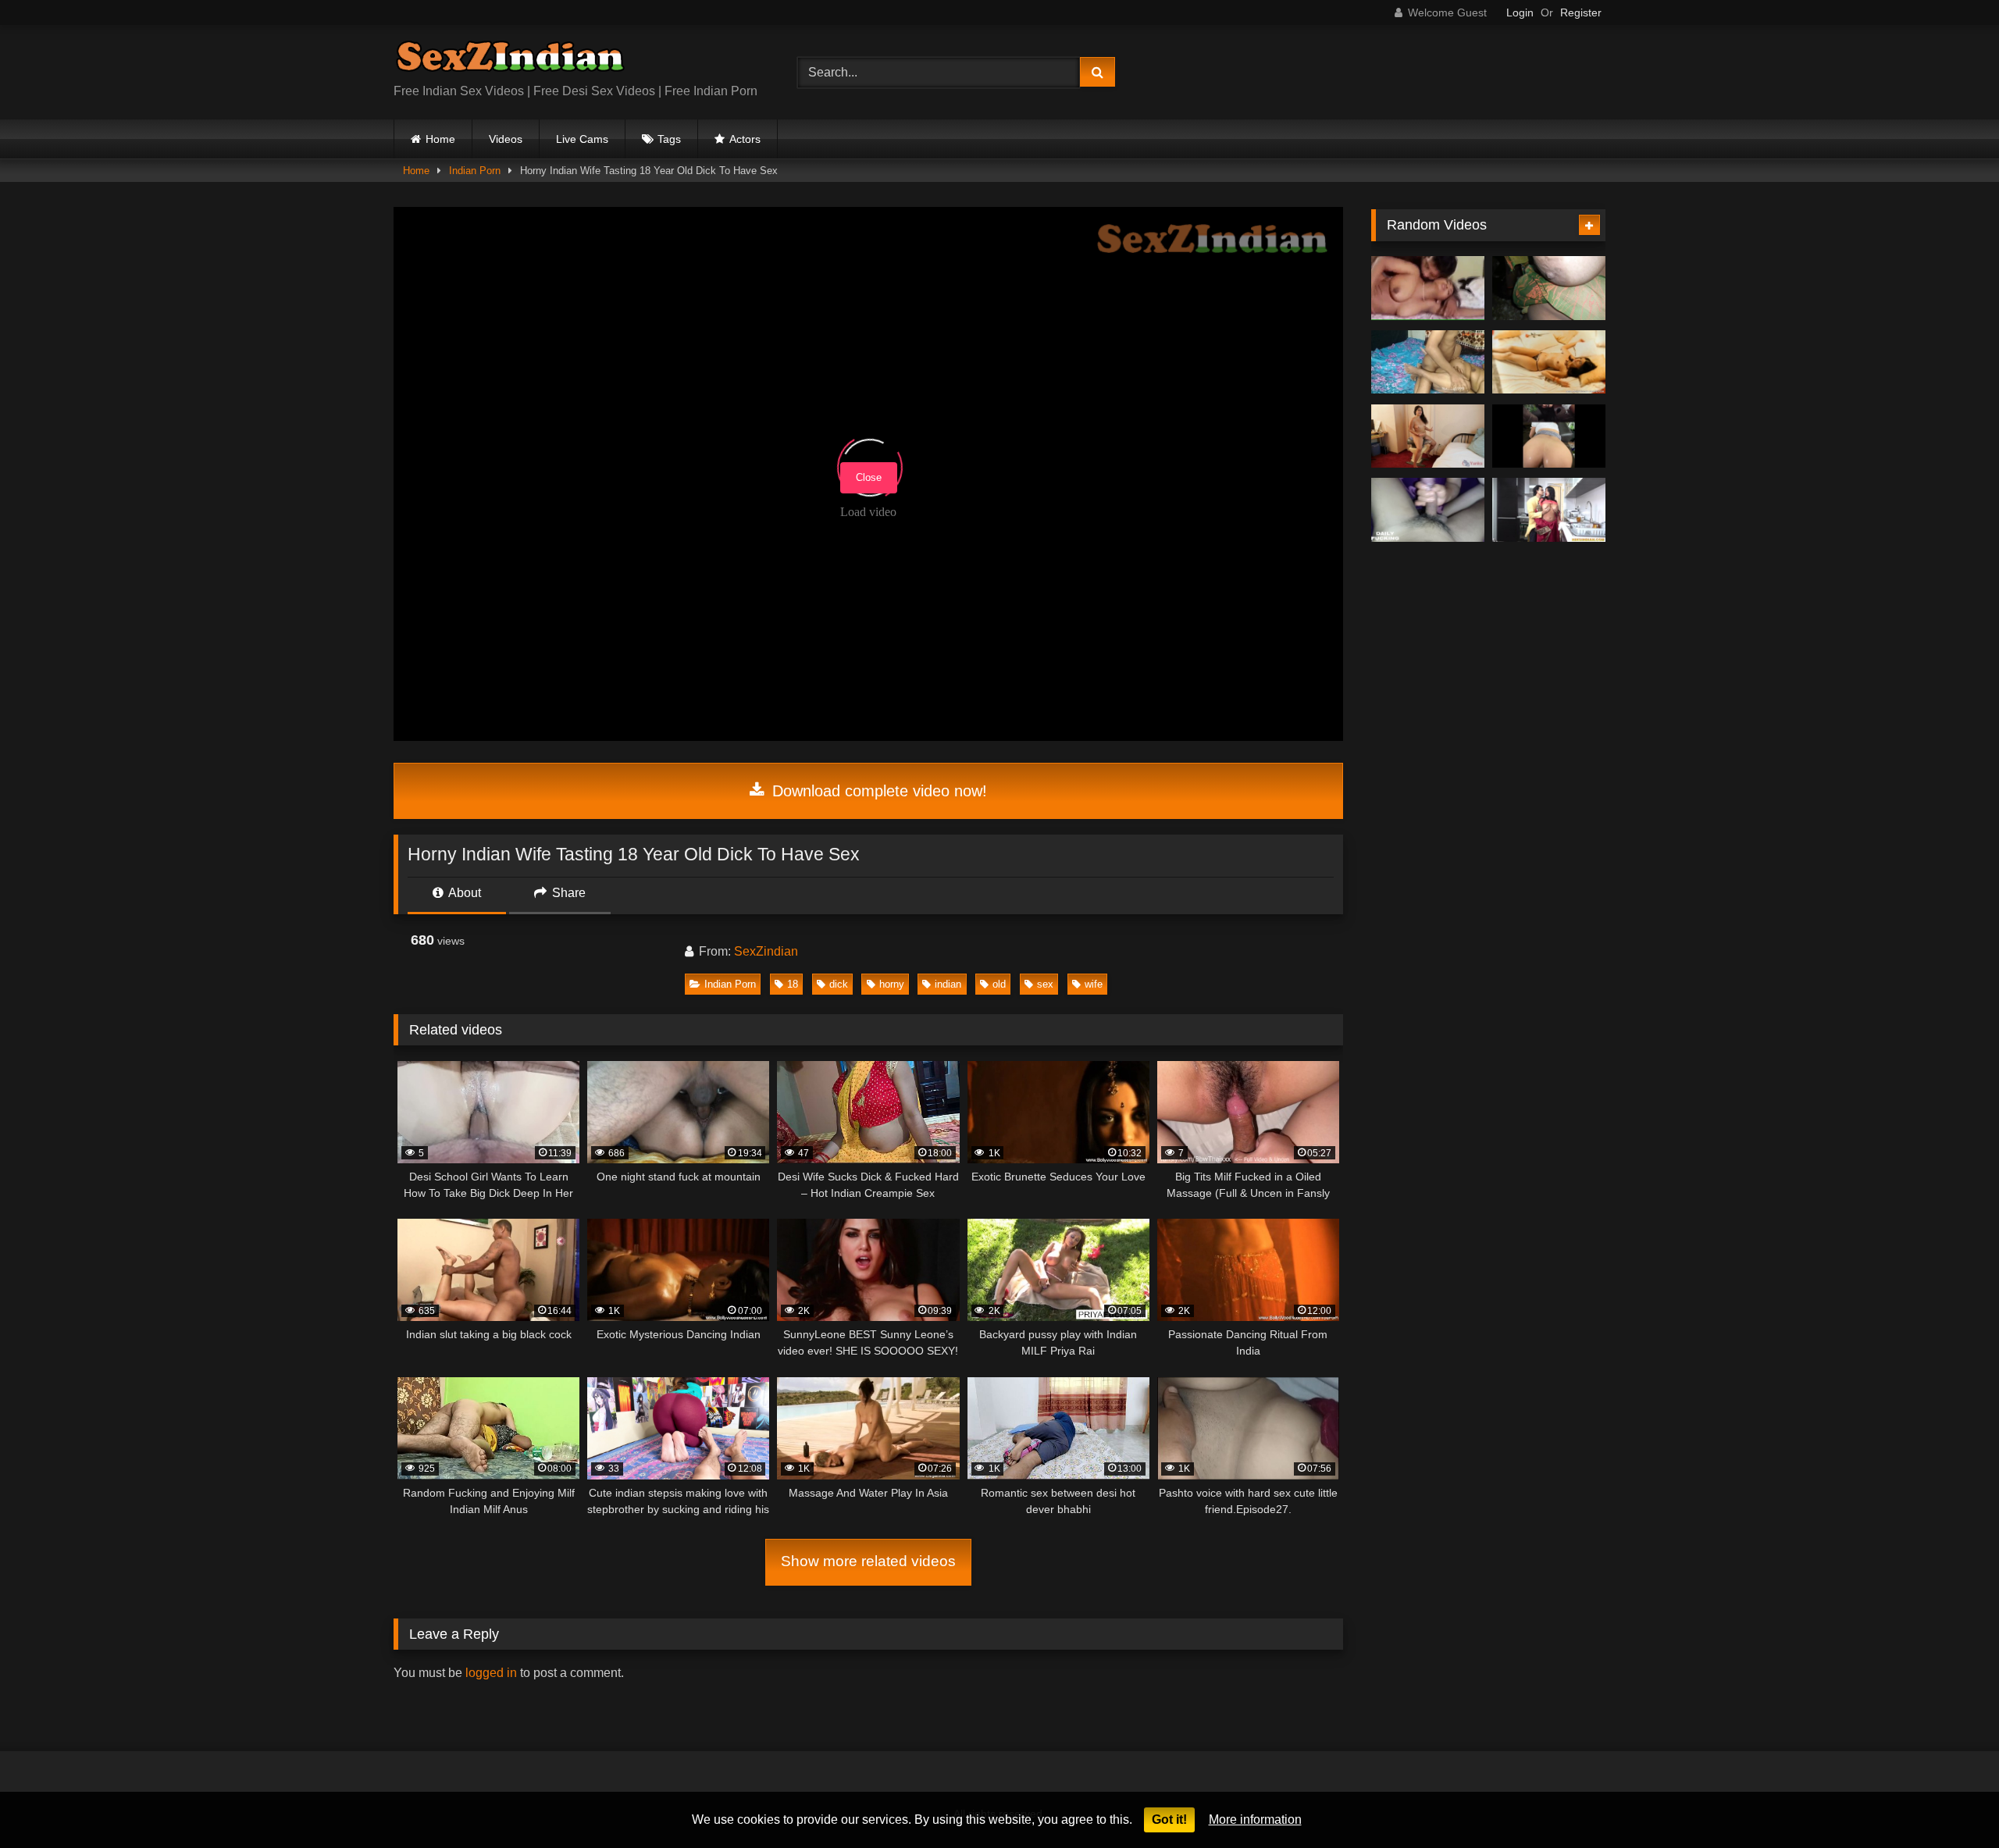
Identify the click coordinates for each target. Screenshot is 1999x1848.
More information (1255, 1820)
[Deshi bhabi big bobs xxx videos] (1428, 362)
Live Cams (582, 139)
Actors (745, 139)
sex (1045, 984)
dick (839, 984)
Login (1520, 12)
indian (948, 984)
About (463, 893)
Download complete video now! (877, 791)
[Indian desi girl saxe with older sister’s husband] (1428, 288)
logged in (491, 1673)
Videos (506, 139)
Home (440, 139)
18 (793, 984)
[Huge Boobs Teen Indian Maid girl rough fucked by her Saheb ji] (1549, 510)
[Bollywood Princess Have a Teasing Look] (1549, 362)
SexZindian (766, 951)
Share (567, 893)
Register (1581, 12)
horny (892, 984)
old (999, 984)
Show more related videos (868, 1561)
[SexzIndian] (510, 60)
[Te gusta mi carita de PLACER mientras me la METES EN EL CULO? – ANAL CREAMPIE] (1549, 436)
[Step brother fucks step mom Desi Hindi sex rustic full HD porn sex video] (1549, 288)
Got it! (1169, 1820)
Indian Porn (475, 171)
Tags (669, 139)
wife (1094, 984)
